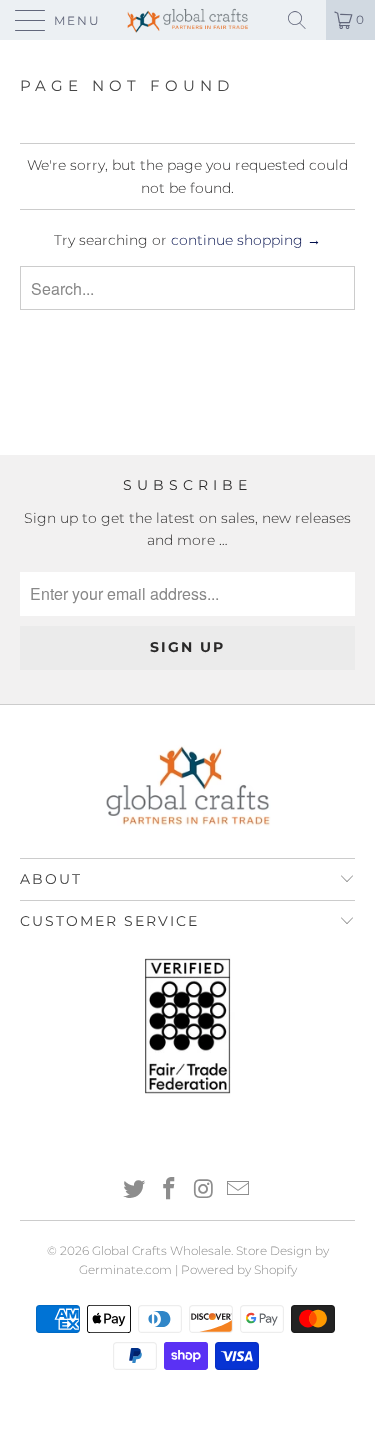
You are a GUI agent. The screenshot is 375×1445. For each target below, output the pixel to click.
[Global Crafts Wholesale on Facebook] (169, 1190)
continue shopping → (246, 240)
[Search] (304, 20)
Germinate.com (125, 1269)
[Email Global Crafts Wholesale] (239, 1190)
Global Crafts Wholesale (161, 1250)
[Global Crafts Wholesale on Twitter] (135, 1190)
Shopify (275, 1269)
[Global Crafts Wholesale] (188, 20)
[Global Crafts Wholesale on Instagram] (204, 1190)
